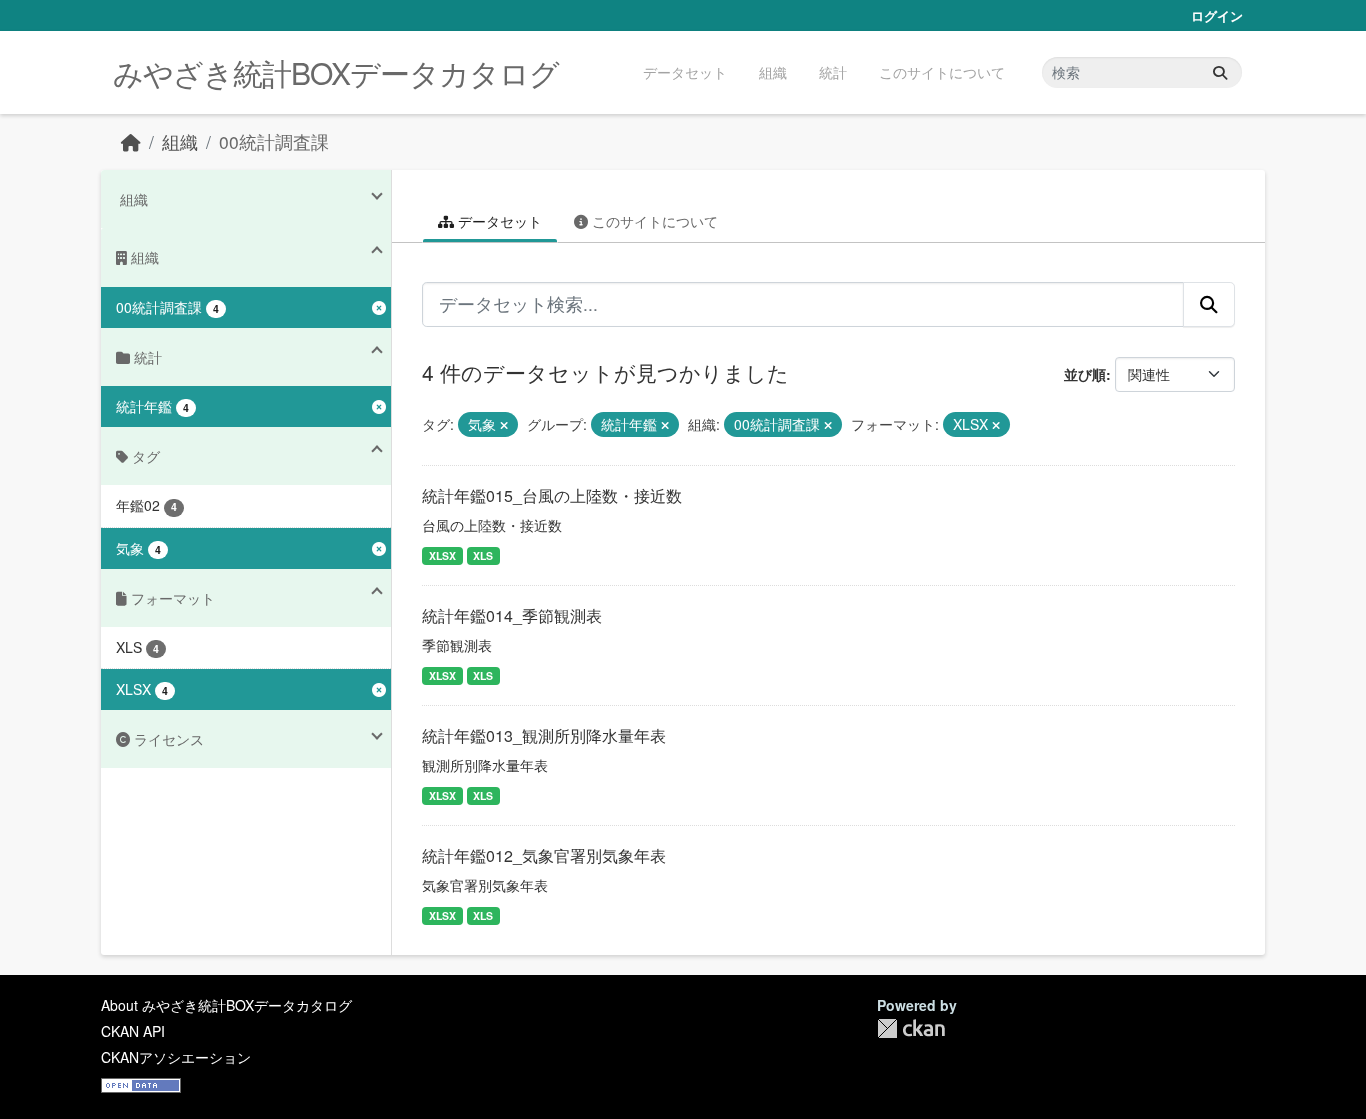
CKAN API (133, 1031)
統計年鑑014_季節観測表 (512, 615)
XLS (483, 555)
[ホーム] (131, 141)
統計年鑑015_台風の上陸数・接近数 (552, 495)
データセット (685, 72)
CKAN (911, 1028)
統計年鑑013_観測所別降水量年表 (544, 735)
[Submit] (1220, 72)
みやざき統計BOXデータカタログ (336, 72)
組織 (773, 72)
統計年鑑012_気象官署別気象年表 (544, 855)
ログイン (1217, 15)
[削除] (504, 425)
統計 (833, 72)
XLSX (442, 555)
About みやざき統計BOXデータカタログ (226, 1005)
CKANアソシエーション (176, 1057)
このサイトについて (942, 72)
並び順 (1085, 374)
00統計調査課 (274, 141)
